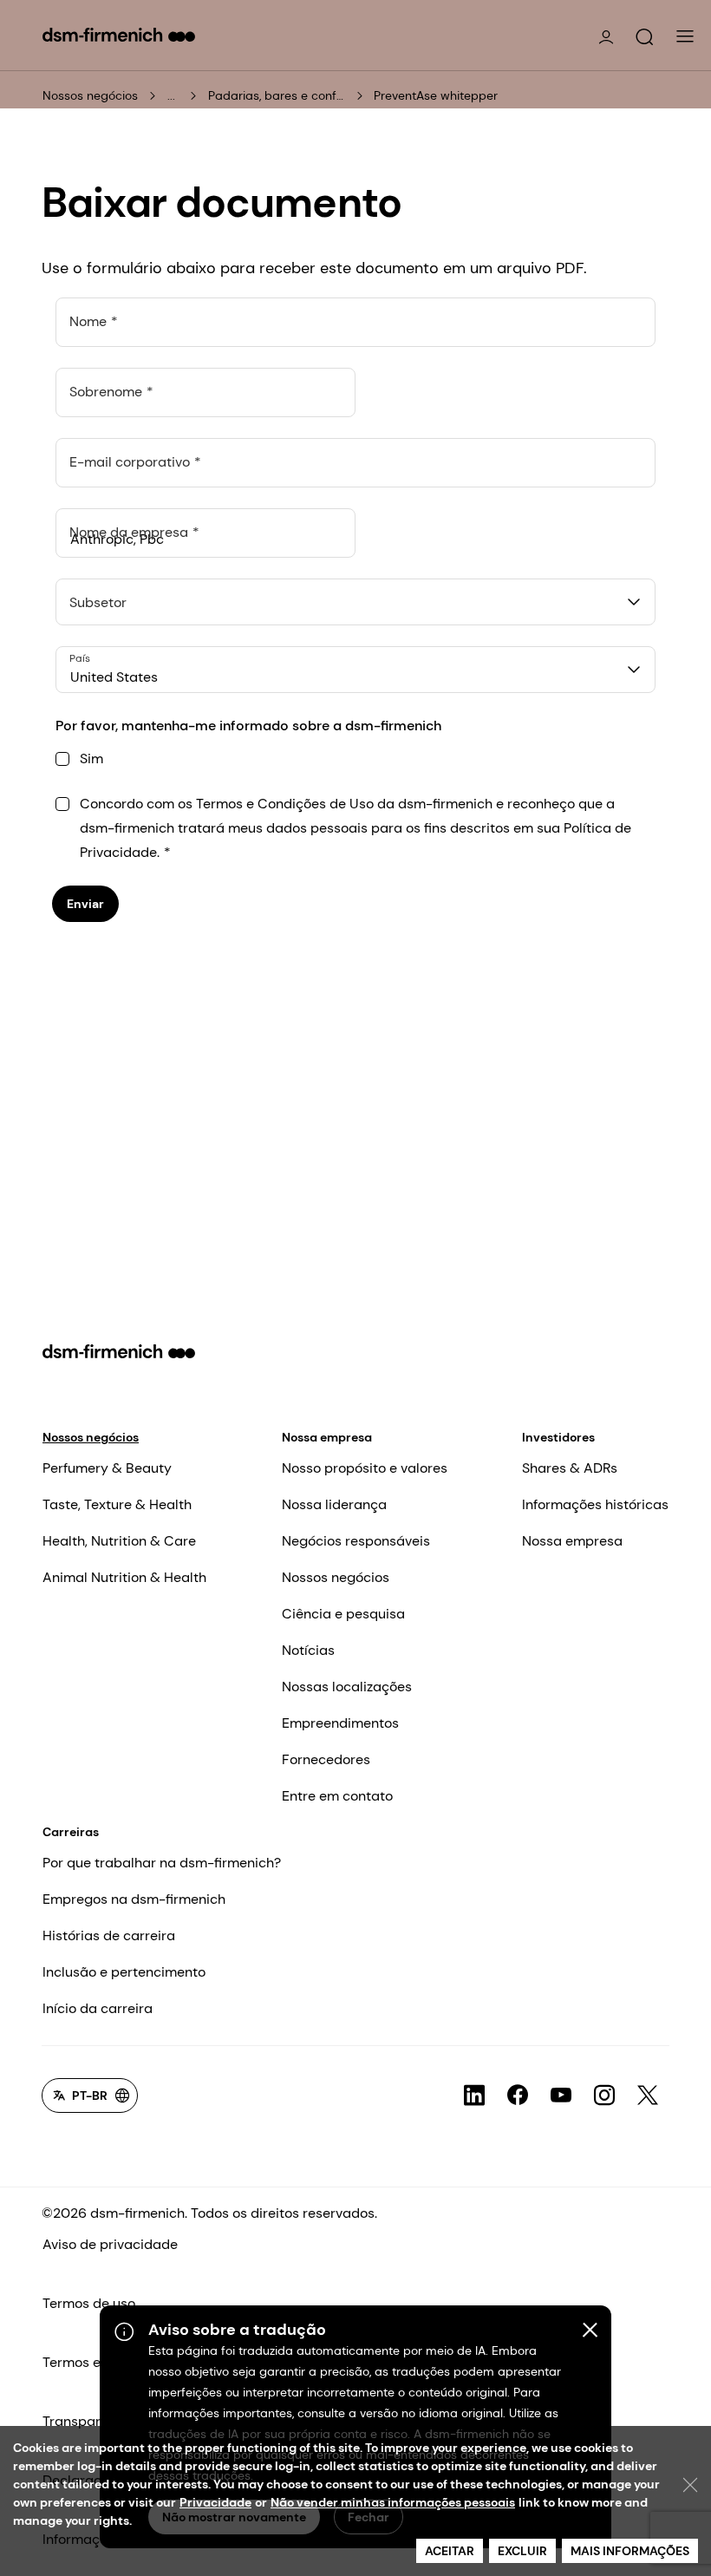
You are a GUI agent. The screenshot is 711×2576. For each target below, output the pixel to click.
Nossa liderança (334, 1504)
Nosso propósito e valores (365, 1468)
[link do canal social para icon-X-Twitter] (648, 2095)
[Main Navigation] (685, 36)
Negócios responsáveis (356, 1541)
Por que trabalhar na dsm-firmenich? (162, 1863)
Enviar (85, 904)
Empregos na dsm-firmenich (134, 1899)
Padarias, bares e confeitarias (277, 95)
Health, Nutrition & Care (119, 1541)
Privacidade (215, 2502)
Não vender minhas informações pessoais (393, 2502)
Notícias (308, 1650)
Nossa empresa (327, 1437)
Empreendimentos (340, 1723)
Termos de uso (89, 2303)
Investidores (558, 1437)
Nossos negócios (90, 95)
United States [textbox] (114, 677)
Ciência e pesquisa (343, 1614)
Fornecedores (326, 1759)
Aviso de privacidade (110, 2244)
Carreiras (71, 1832)
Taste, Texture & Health (117, 1504)
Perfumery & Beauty (107, 1468)
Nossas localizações (347, 1687)
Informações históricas (595, 1504)
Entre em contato (337, 1796)
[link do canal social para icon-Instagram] (604, 2095)
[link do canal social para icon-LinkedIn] (474, 2095)
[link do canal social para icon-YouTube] (561, 2095)
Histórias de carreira (109, 1935)
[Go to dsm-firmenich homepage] (119, 35)
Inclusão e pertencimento (124, 1972)
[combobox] (355, 602)
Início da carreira (98, 2008)
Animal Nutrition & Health (124, 1577)
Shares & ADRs (570, 1468)
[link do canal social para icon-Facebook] (518, 2095)
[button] (644, 37)
